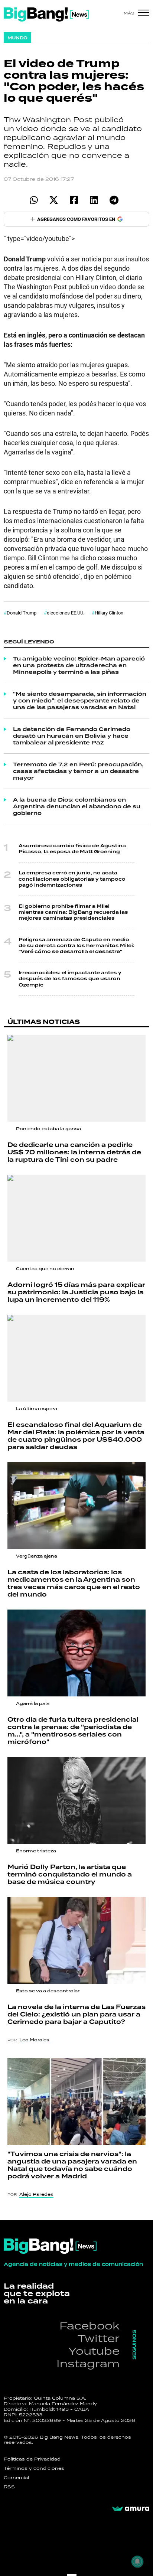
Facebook (89, 2326)
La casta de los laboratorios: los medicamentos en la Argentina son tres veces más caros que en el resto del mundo (74, 1583)
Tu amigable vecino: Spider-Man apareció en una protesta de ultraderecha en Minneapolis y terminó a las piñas (79, 665)
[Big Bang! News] (46, 14)
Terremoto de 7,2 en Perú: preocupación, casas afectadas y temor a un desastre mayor (78, 771)
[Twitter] (54, 200)
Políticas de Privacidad (32, 2459)
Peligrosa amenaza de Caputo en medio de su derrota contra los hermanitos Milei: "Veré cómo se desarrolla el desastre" (76, 946)
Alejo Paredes (36, 2194)
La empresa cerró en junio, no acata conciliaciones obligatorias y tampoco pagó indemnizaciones (72, 879)
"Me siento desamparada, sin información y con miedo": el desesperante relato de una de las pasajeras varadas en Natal (80, 701)
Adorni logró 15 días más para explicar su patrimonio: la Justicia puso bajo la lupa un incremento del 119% (76, 1292)
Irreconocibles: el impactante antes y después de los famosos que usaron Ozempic (70, 979)
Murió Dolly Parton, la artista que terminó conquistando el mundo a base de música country (70, 1874)
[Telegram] (114, 200)
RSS (9, 2487)
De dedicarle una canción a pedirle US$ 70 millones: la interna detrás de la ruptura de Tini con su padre (74, 1152)
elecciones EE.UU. (66, 613)
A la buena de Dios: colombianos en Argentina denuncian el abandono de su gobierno (77, 806)
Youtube (94, 2351)
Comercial (16, 2478)
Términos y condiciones (34, 2468)
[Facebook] (74, 200)
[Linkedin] (94, 200)
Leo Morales (34, 2040)
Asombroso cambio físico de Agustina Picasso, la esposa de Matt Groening (72, 849)
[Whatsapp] (34, 200)
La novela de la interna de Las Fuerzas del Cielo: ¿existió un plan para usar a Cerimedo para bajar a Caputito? (76, 2014)
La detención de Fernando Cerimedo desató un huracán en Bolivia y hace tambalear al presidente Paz (72, 736)
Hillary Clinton (109, 613)
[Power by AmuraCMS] (131, 2509)
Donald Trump (22, 613)
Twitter (99, 2338)
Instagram (88, 2363)
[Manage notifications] (137, 2562)
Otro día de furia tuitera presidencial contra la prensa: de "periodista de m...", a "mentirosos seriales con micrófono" (73, 1731)
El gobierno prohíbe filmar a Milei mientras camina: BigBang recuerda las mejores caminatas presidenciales (73, 912)
